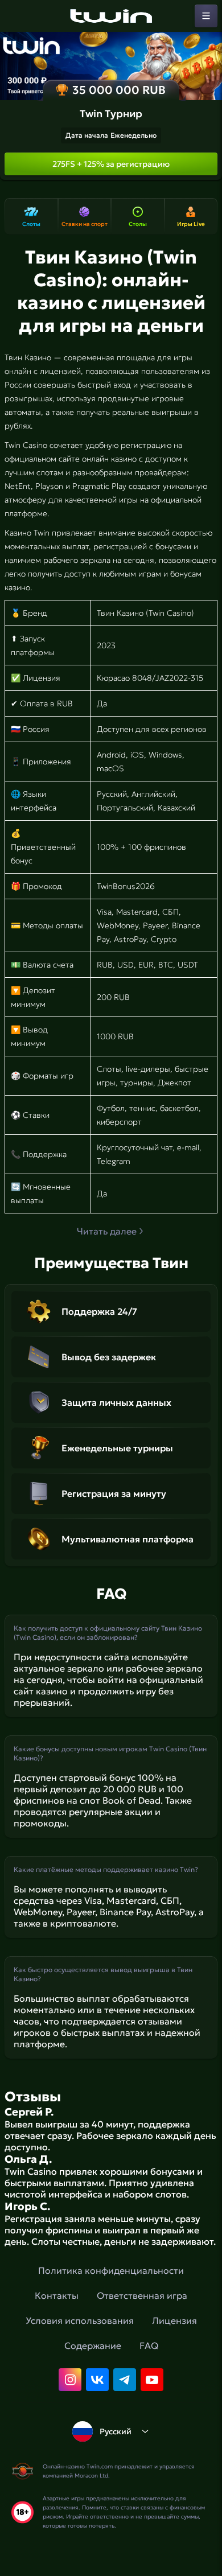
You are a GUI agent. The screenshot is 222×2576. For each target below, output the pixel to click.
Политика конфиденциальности (111, 2270)
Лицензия (174, 2320)
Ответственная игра (142, 2295)
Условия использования (80, 2320)
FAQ (149, 2345)
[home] (111, 16)
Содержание (93, 2345)
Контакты (57, 2295)
